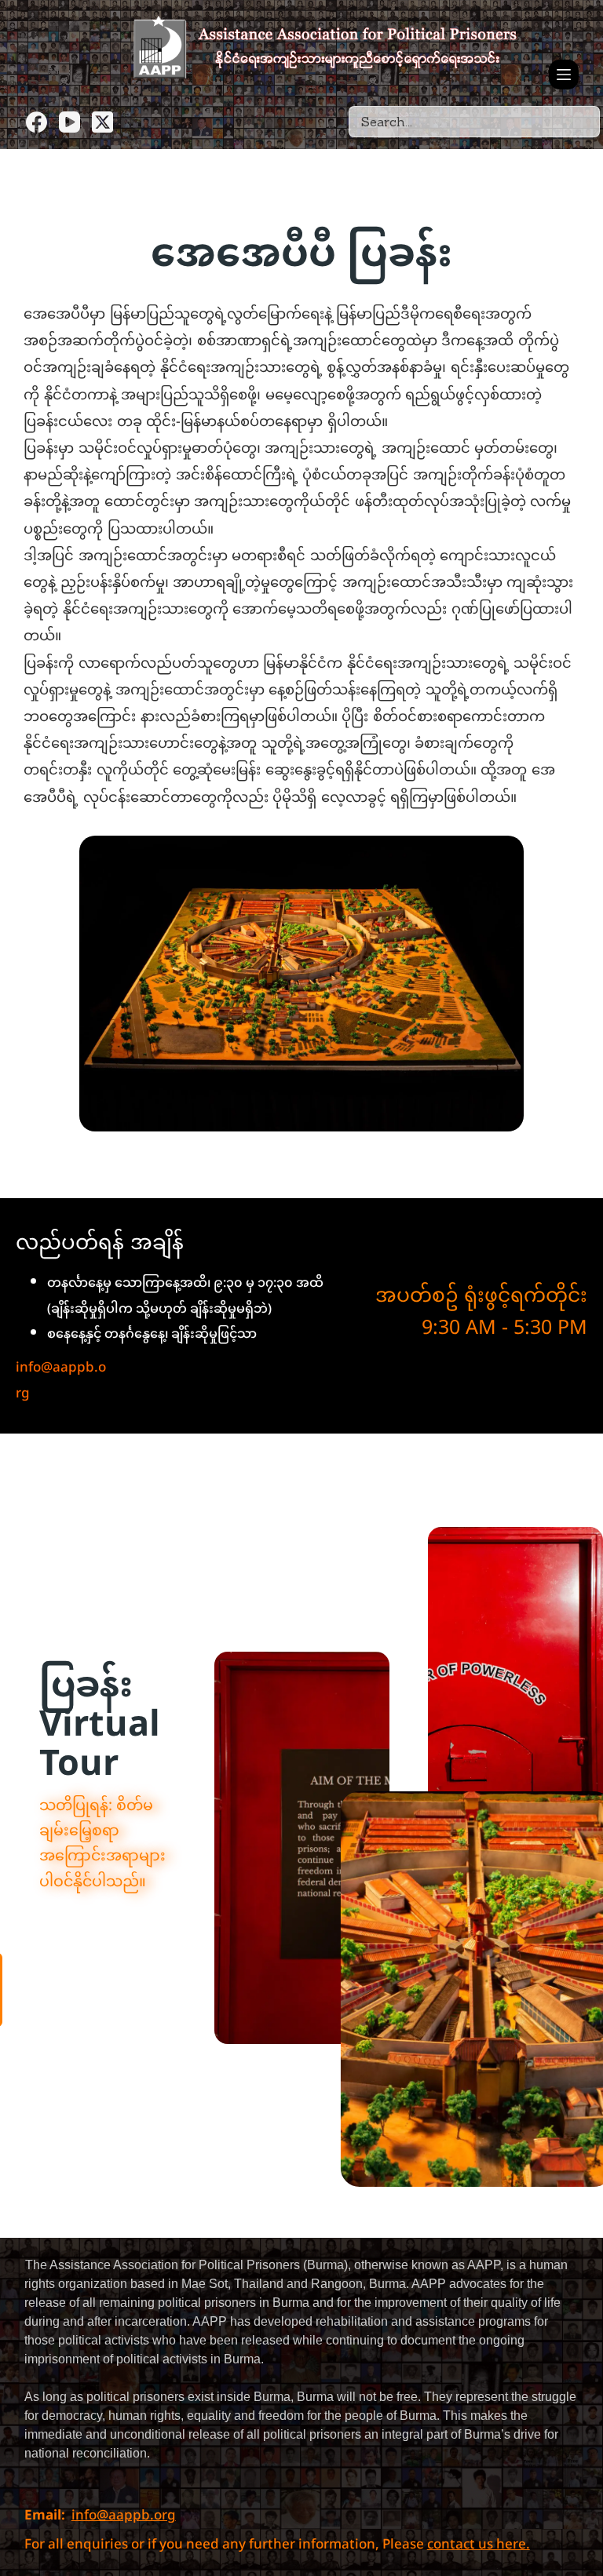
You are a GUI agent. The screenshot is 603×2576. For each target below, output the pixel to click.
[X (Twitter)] (102, 122)
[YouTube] (69, 122)
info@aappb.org (61, 1381)
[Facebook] (37, 122)
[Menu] (564, 75)
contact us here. (479, 2545)
